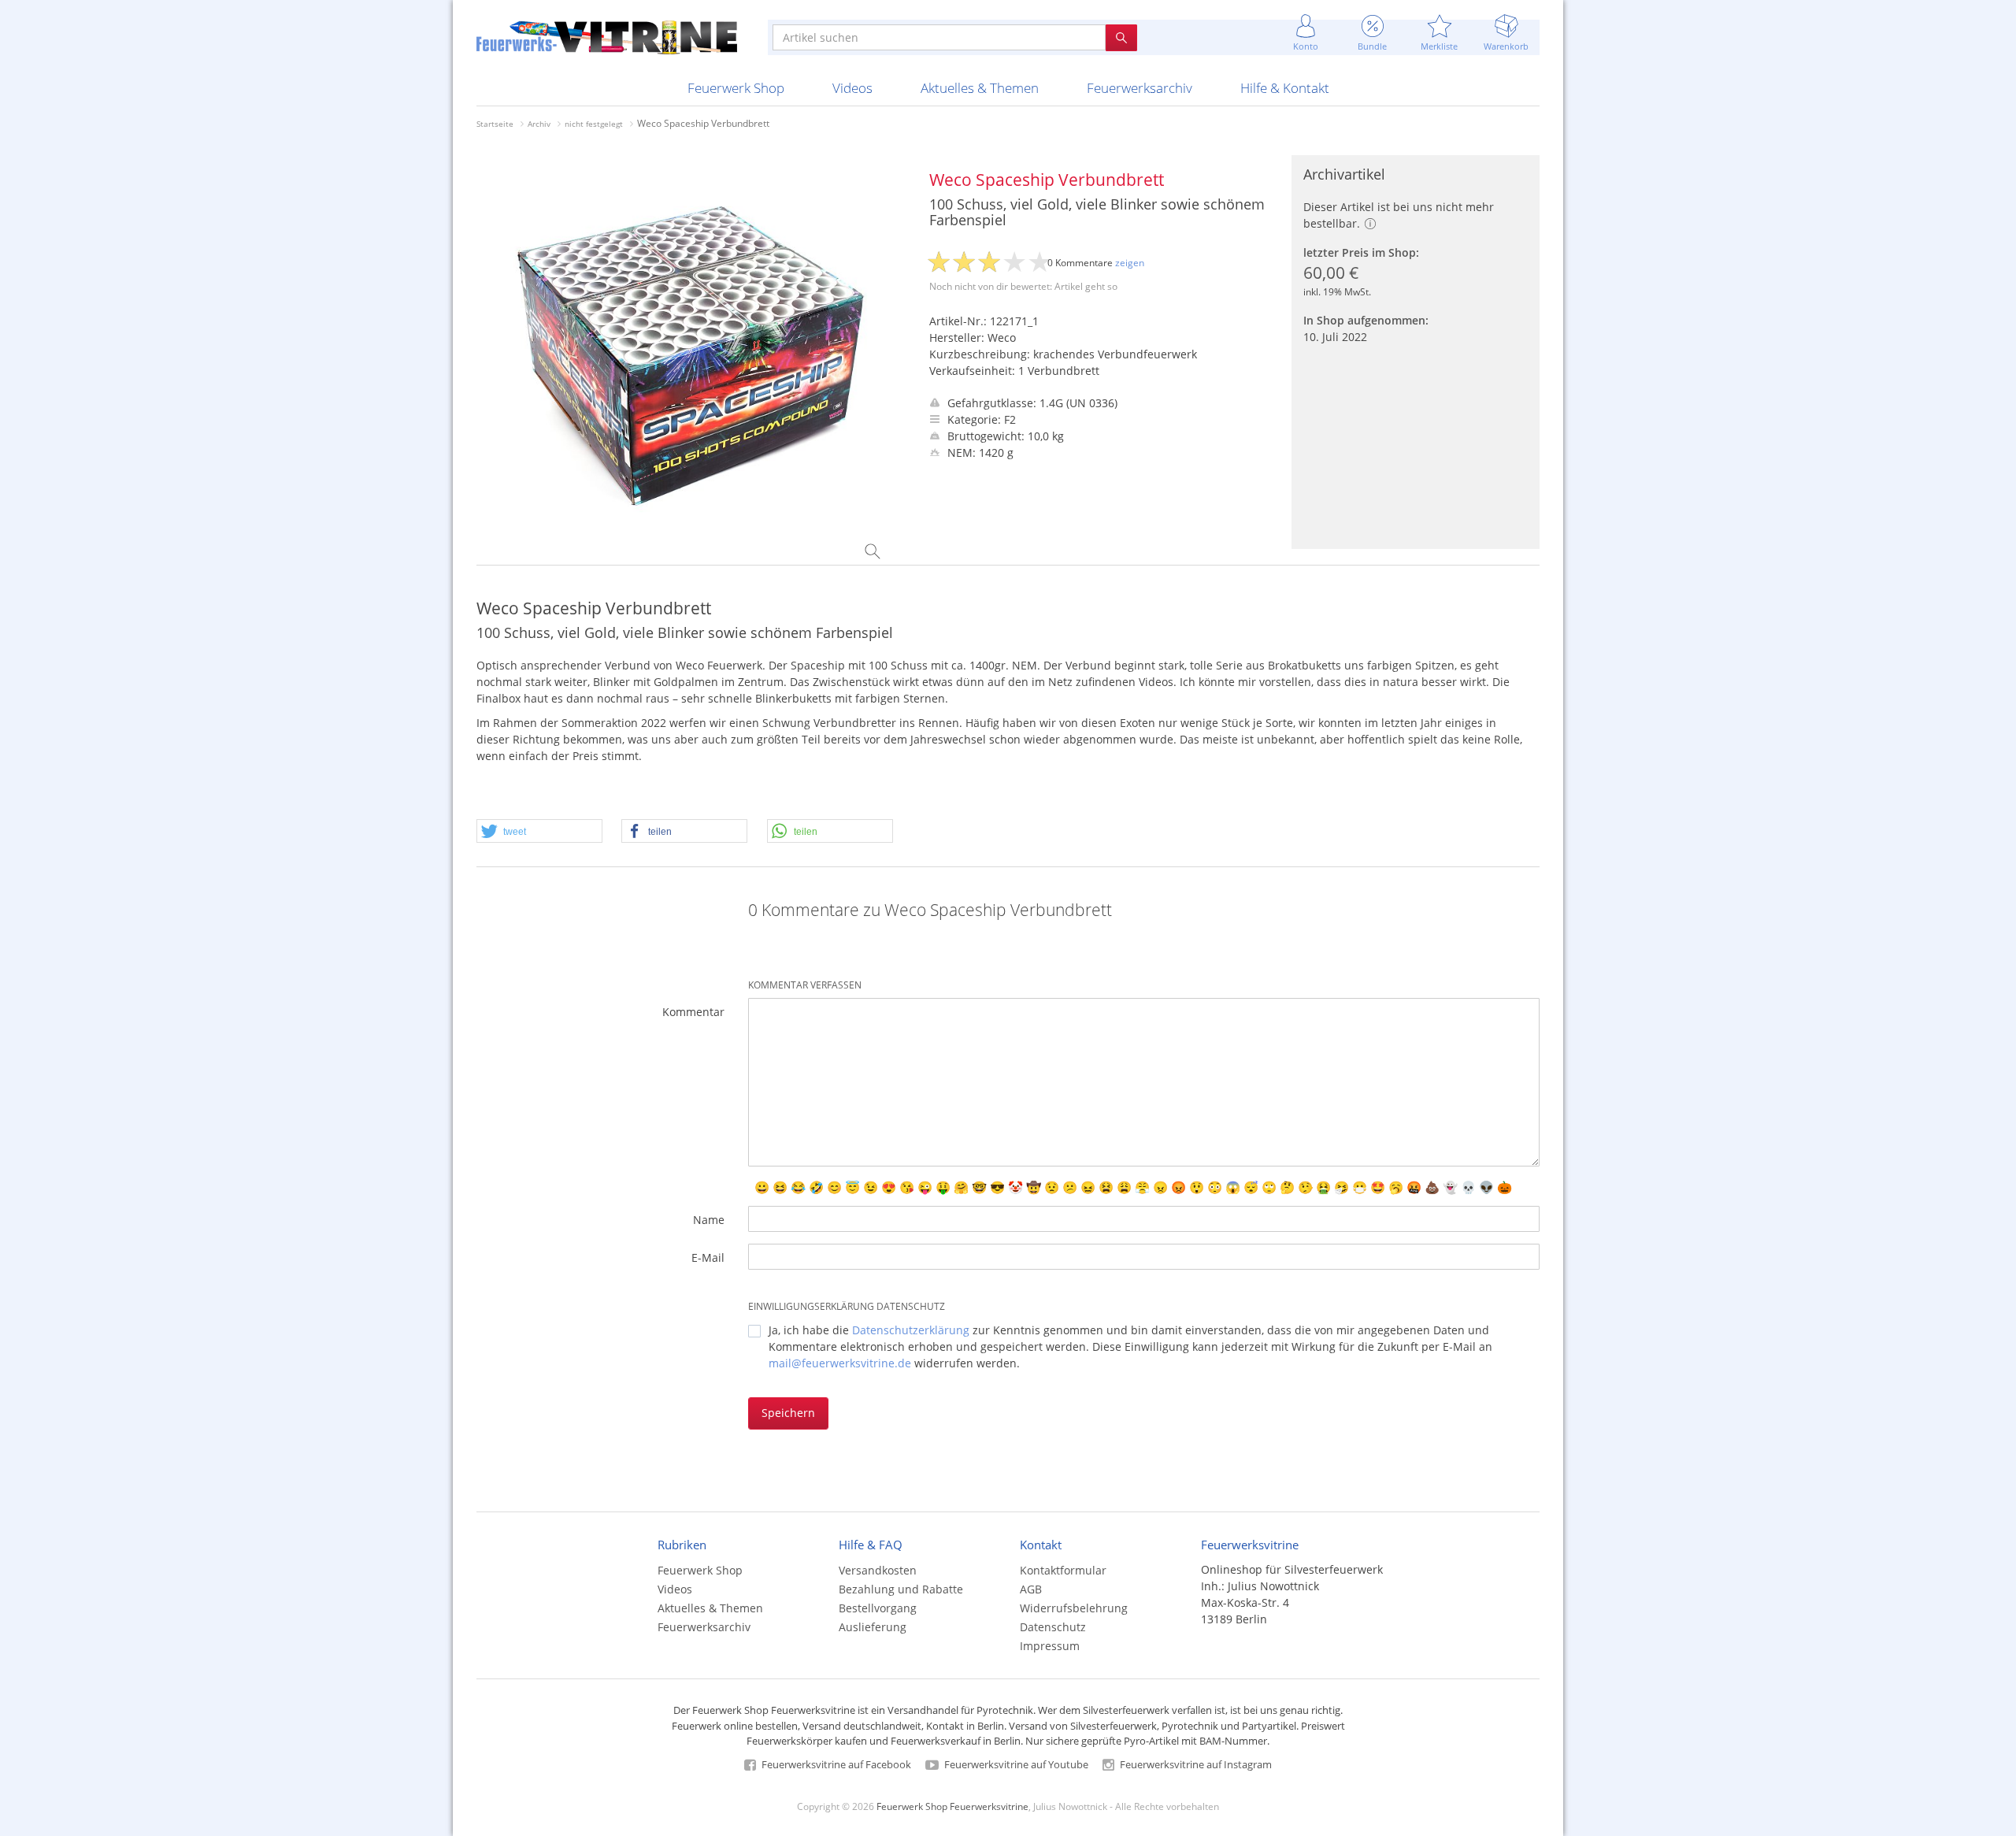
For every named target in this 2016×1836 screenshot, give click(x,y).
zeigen (1130, 263)
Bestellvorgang (878, 1608)
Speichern (788, 1413)
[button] (539, 832)
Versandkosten (878, 1570)
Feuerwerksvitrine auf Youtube (1015, 1764)
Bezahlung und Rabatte (901, 1589)
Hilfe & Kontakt (1285, 88)
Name (709, 1220)
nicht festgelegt (594, 124)
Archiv (539, 124)
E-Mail (708, 1257)
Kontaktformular (1063, 1570)
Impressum (1050, 1646)
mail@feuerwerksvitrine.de (840, 1363)
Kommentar (693, 1012)
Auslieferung (873, 1627)
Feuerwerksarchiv (1140, 88)
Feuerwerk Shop (736, 88)
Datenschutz (1053, 1627)
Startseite (495, 124)
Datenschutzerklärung (911, 1330)
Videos (852, 88)
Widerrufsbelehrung (1074, 1608)
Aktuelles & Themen (980, 88)
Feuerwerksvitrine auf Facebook (835, 1764)
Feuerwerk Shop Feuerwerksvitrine (952, 1806)
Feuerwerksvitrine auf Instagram (1195, 1764)
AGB (1031, 1589)
